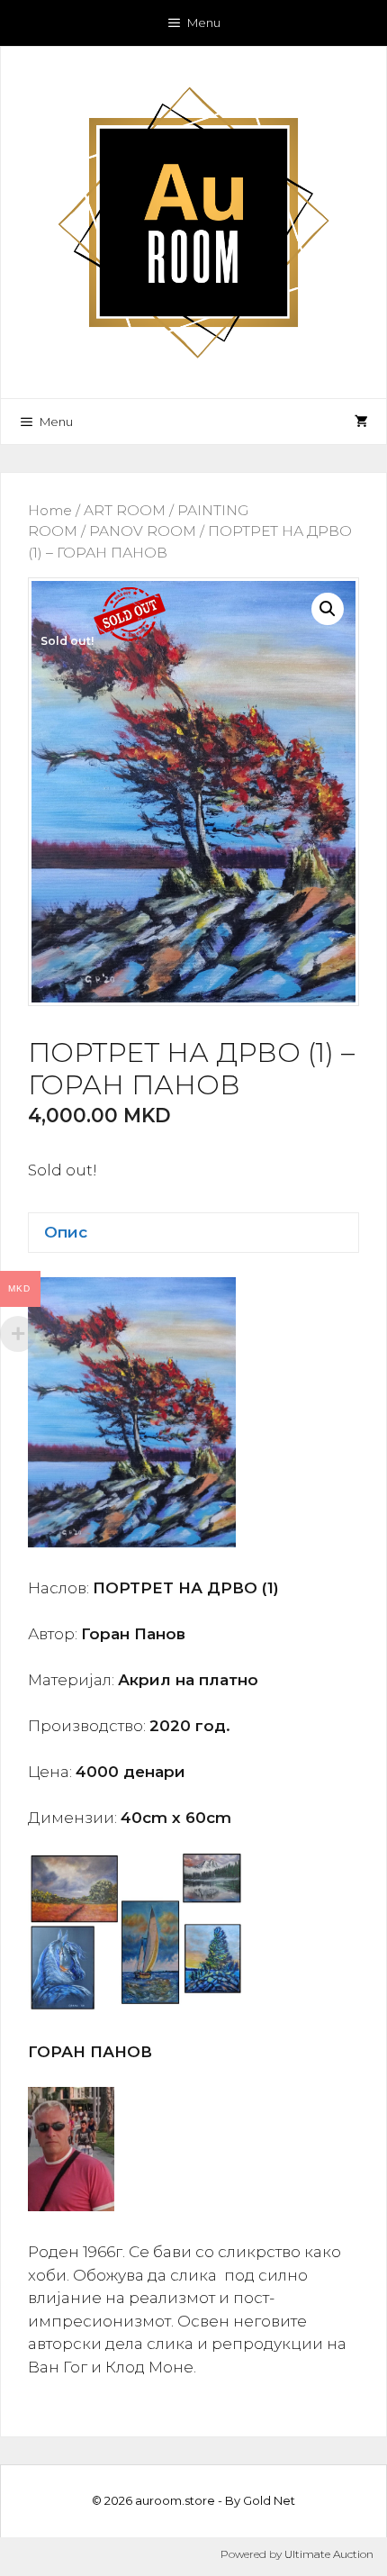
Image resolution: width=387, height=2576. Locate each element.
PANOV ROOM (143, 531)
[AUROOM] (193, 221)
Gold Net (269, 2500)
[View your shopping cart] (361, 422)
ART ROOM (125, 510)
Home (50, 510)
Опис (66, 1232)
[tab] (193, 1233)
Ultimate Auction (329, 2554)
